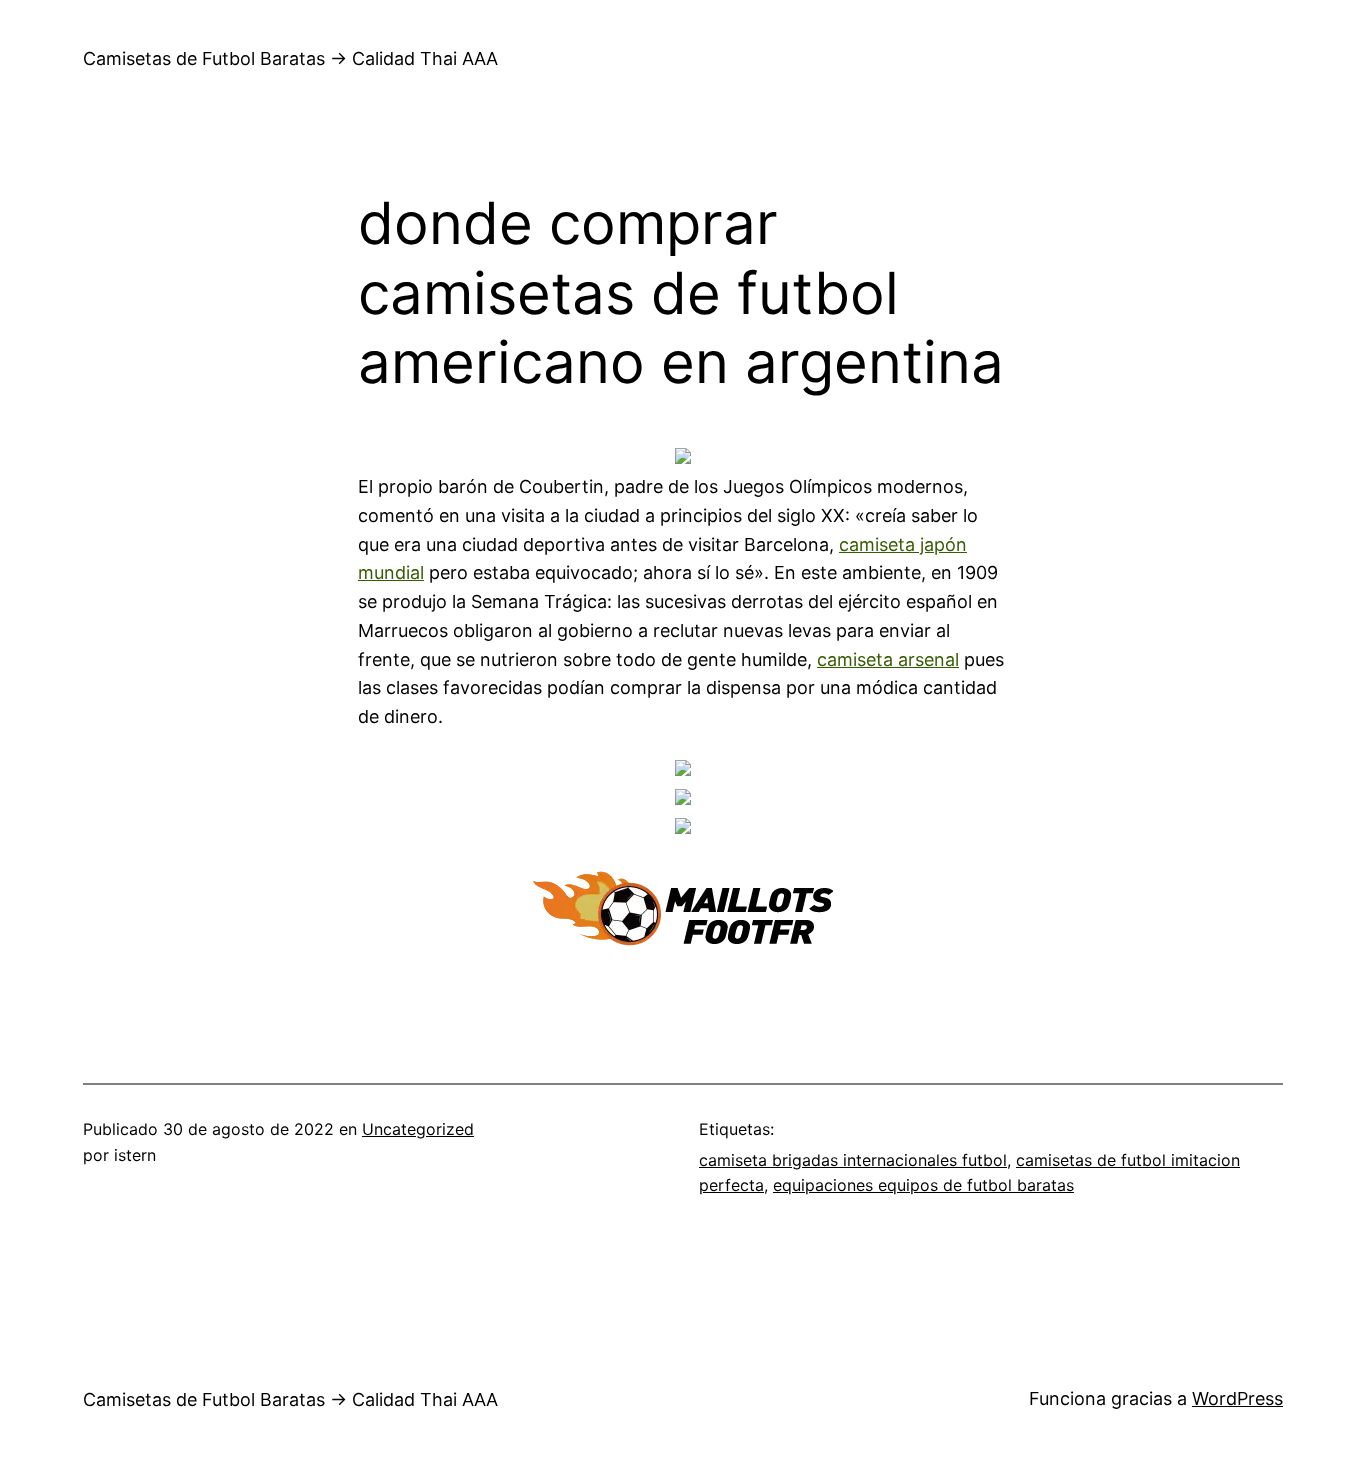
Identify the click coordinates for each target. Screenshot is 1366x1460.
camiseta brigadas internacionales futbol (853, 1160)
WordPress (1237, 1398)
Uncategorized (418, 1129)
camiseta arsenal (888, 659)
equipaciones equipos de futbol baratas (923, 1185)
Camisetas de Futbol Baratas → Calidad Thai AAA (290, 58)
